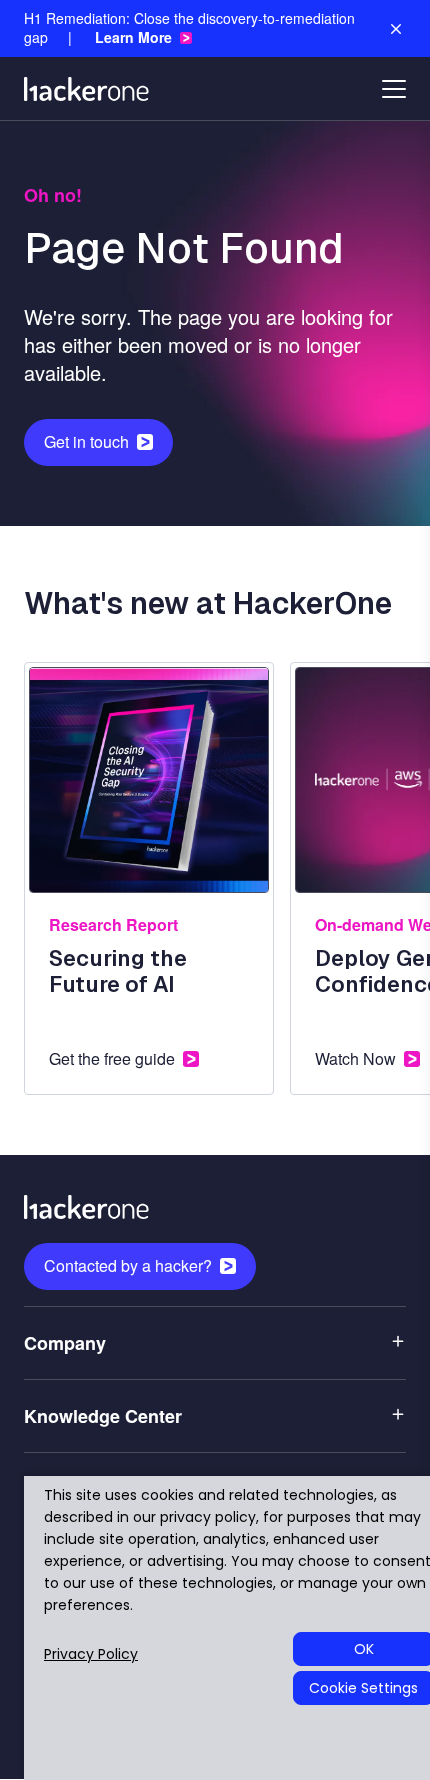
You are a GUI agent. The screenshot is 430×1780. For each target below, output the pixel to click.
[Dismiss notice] (396, 29)
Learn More (133, 37)
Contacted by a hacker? (128, 1265)
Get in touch (86, 441)
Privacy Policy (91, 1654)
